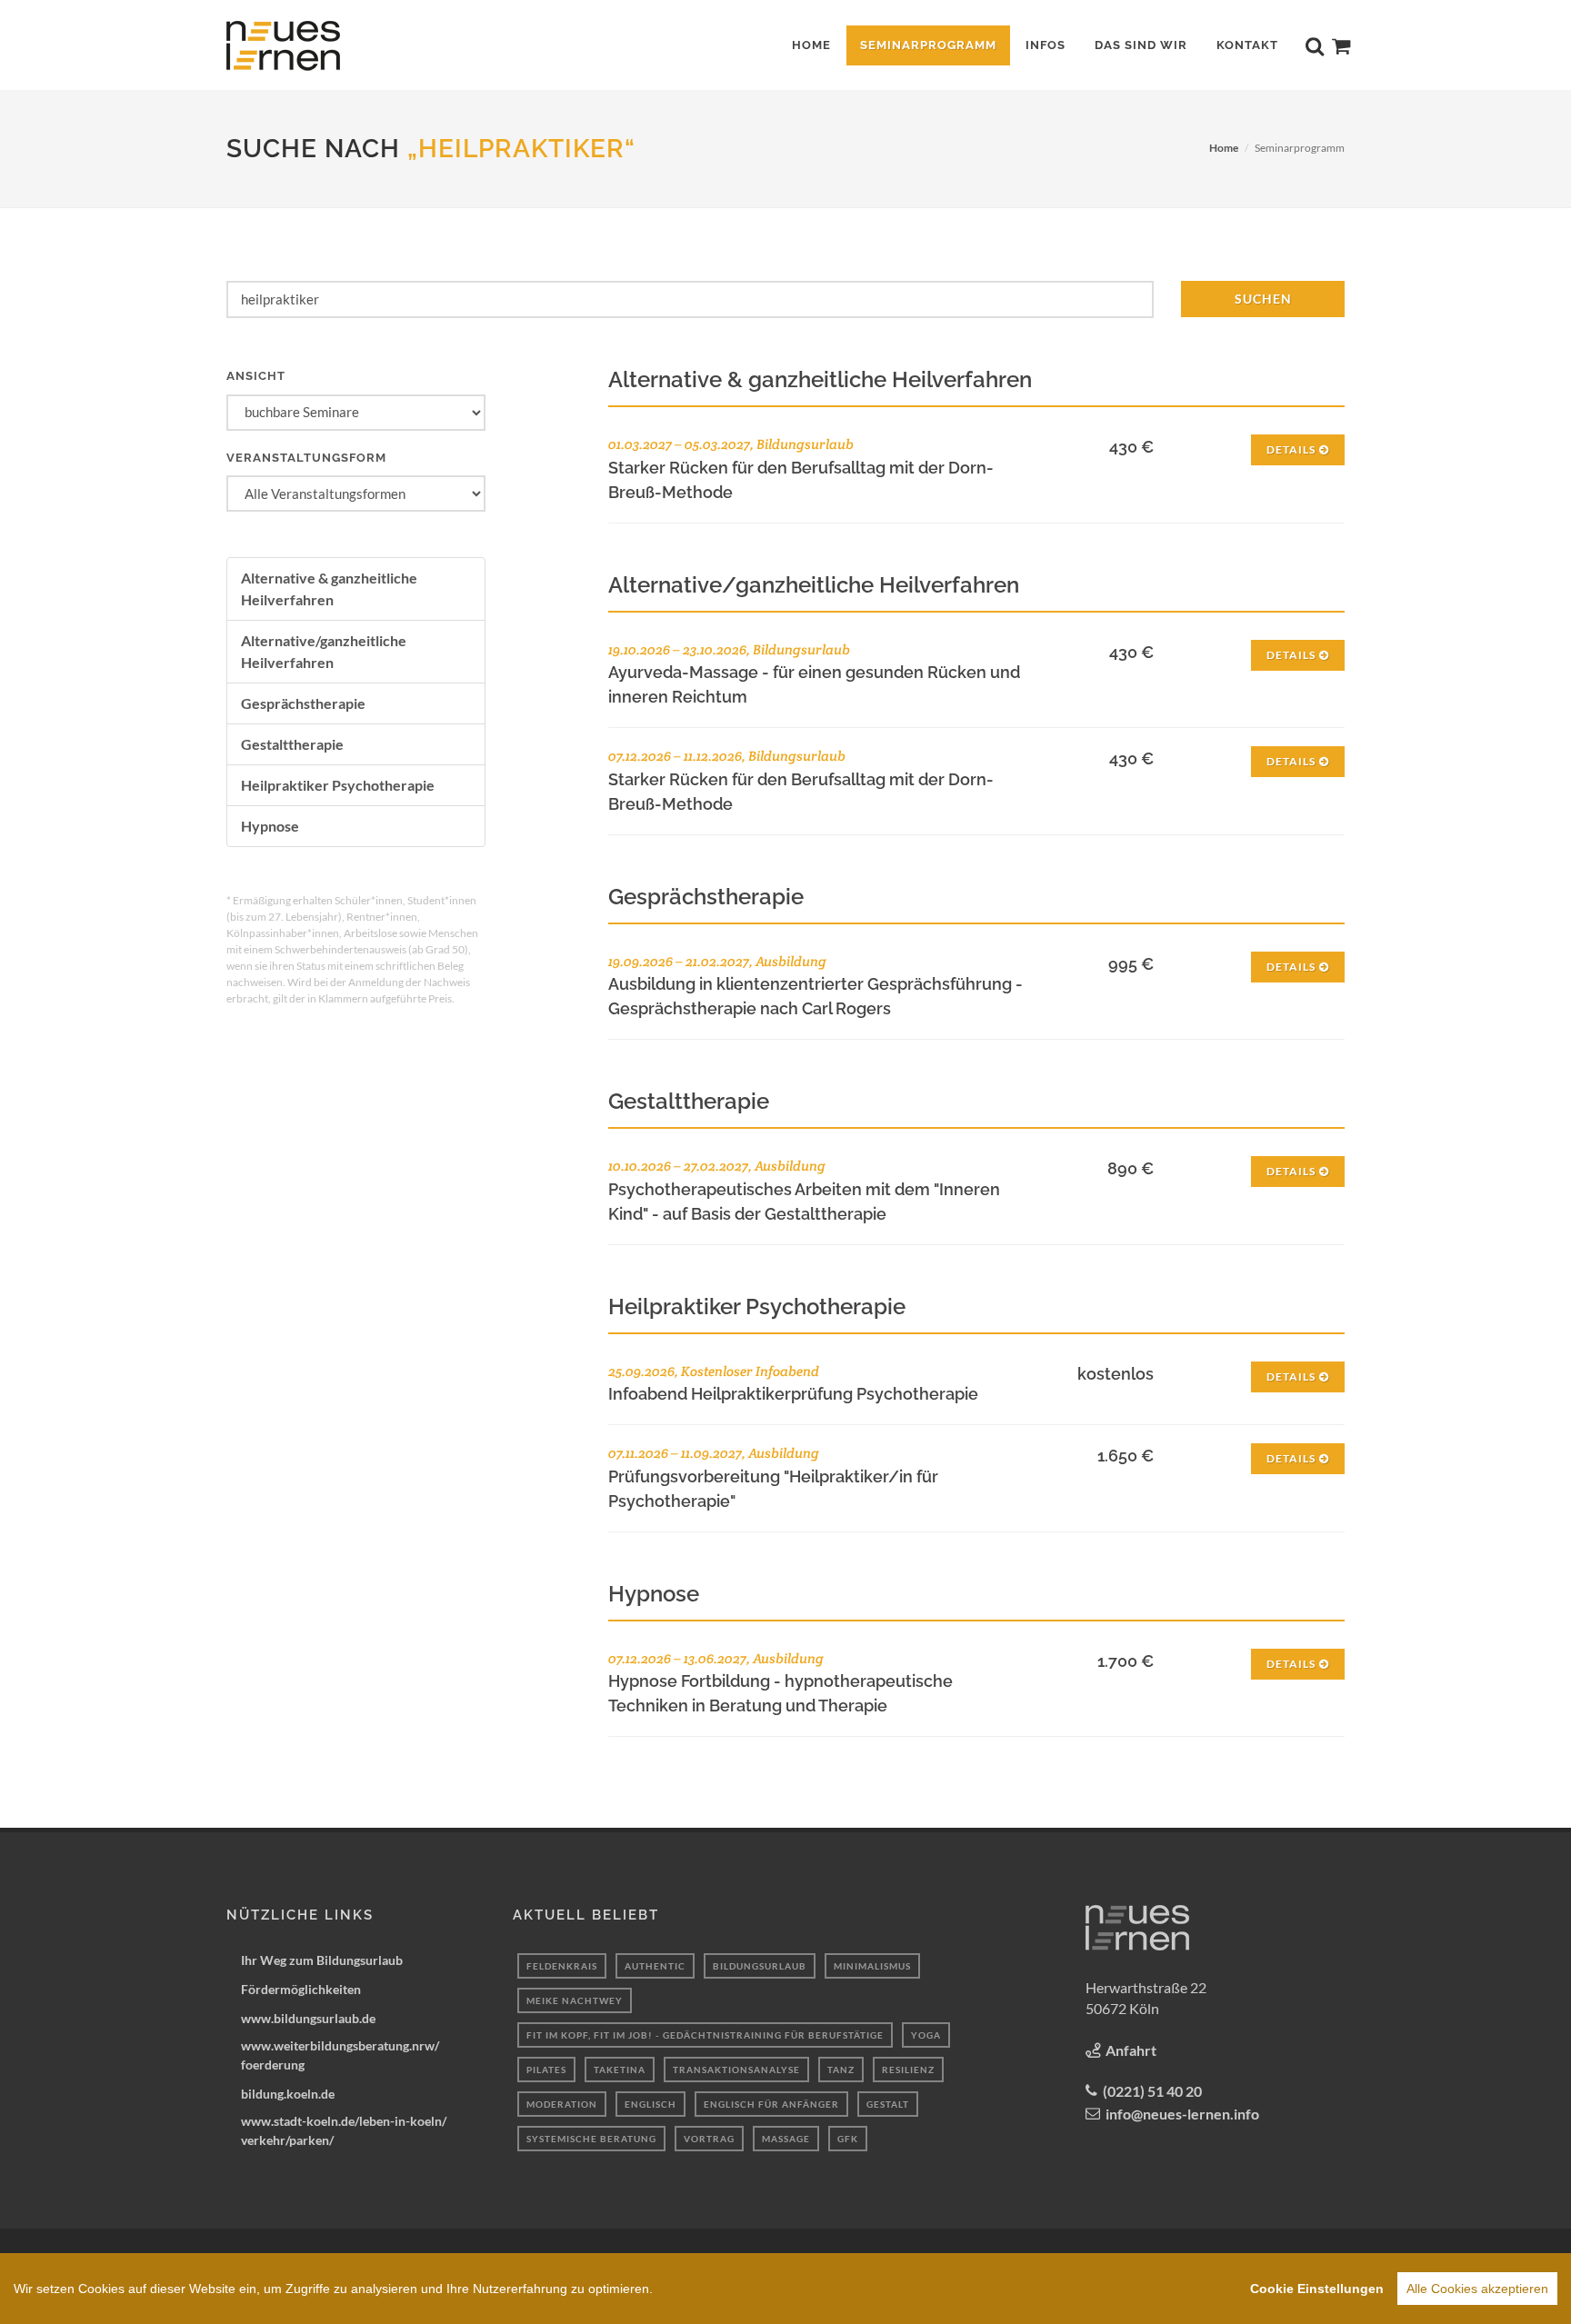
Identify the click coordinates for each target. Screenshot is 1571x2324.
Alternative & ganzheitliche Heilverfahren (329, 588)
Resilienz (908, 2070)
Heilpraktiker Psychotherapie (338, 785)
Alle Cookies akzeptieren (1477, 2289)
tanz (841, 2070)
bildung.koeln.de (288, 2094)
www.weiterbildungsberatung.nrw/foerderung (340, 2055)
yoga (926, 2035)
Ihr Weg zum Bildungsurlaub (322, 1960)
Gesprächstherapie (303, 703)
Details (1291, 449)
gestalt (888, 2104)
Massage (786, 2139)
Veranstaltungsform (306, 458)
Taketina (620, 2070)
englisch (650, 2104)
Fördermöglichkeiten (301, 1989)
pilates (546, 2070)
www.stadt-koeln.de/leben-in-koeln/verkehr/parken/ (344, 2130)
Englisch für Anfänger (771, 2104)
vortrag (709, 2139)
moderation (562, 2104)
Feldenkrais (562, 1966)
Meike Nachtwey (575, 2000)
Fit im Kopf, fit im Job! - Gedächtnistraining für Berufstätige (705, 2035)
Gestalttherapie (292, 744)
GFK (848, 2139)
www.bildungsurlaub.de (308, 2018)
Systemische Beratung (591, 2139)
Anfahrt (1131, 2050)
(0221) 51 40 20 (1152, 2091)
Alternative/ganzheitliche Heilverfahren (324, 651)
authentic (655, 1966)
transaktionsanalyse (736, 2070)
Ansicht (256, 376)
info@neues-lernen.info (1182, 2114)
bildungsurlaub (760, 1966)
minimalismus (872, 1966)
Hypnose (270, 826)
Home (1224, 148)
